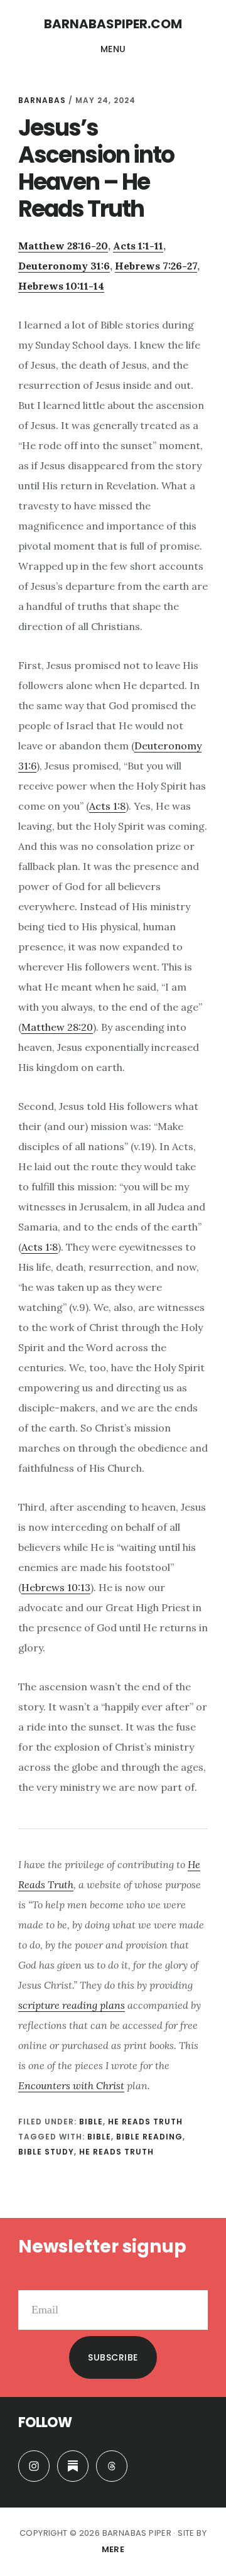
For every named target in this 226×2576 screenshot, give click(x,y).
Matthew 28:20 (57, 1027)
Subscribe (113, 2357)
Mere (113, 2549)
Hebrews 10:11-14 (61, 286)
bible (99, 2137)
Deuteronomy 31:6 (64, 266)
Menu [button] (113, 49)
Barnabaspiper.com (113, 24)
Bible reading (149, 2137)
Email (31, 2280)
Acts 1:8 (107, 806)
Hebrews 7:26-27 (156, 266)
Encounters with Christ (71, 2085)
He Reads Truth (145, 2122)
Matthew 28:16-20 (63, 246)
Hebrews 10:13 (56, 1587)
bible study (46, 2152)
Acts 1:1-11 (138, 246)
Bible (91, 2122)
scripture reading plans (72, 2005)
